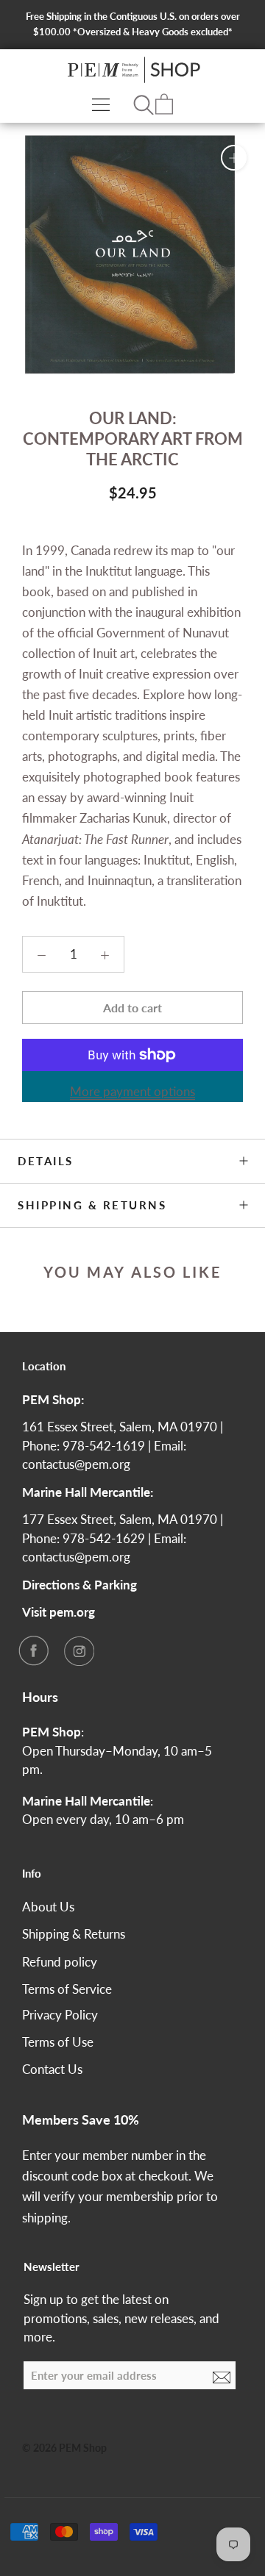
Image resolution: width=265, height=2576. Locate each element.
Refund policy (60, 1962)
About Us (48, 1907)
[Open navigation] (100, 104)
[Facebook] (33, 1650)
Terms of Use (58, 2042)
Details (46, 1161)
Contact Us (52, 2069)
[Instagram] (79, 1650)
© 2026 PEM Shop (64, 2448)
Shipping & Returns (92, 1205)
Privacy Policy (60, 2015)
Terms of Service (67, 1989)
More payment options (132, 1091)
